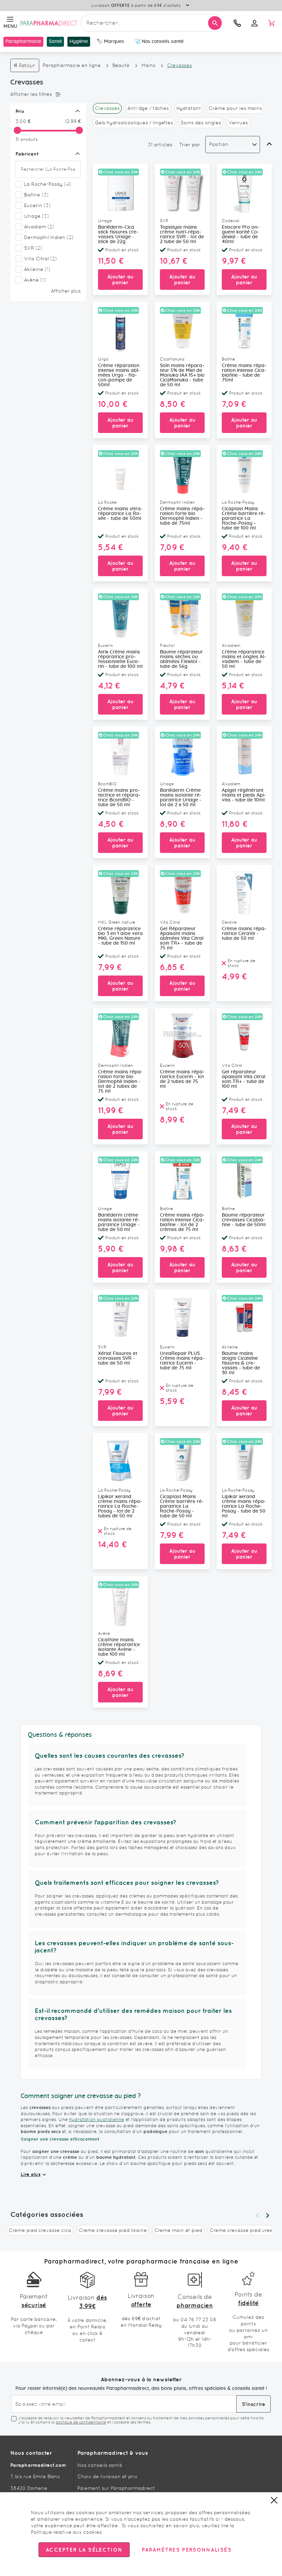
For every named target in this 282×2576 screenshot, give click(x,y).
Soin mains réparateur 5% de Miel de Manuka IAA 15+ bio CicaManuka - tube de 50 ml (182, 375)
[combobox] (152, 23)
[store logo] (49, 23)
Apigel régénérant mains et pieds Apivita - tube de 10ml (244, 795)
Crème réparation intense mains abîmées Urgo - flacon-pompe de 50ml (119, 375)
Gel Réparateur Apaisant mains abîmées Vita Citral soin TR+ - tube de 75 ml (182, 938)
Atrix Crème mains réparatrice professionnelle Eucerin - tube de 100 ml (120, 659)
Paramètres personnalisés (186, 2550)
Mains (148, 65)
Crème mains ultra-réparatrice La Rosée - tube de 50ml (120, 514)
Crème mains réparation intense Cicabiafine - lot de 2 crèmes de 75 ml (182, 1222)
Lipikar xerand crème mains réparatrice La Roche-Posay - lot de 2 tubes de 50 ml (120, 1506)
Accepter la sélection (84, 2550)
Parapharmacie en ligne (72, 65)
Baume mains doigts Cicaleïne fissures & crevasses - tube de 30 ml (241, 1363)
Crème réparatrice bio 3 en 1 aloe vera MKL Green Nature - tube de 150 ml (120, 936)
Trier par (190, 145)
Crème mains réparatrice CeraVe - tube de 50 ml (244, 934)
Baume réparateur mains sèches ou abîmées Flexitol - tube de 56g (181, 659)
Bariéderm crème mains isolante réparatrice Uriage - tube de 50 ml (119, 1222)
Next (268, 2215)
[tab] (46, 94)
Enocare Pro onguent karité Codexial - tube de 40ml (241, 235)
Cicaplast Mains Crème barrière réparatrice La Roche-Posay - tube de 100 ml (244, 518)
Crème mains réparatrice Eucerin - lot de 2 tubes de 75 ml (182, 1079)
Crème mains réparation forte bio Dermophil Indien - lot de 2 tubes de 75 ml (120, 1082)
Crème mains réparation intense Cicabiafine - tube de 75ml (244, 373)
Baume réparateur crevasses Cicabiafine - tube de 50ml (244, 1220)
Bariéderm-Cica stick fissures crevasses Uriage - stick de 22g (118, 235)
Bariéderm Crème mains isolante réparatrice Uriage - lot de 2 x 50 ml (181, 798)
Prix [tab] (20, 111)
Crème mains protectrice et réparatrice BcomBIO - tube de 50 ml (119, 798)
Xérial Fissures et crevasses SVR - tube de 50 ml (118, 1358)
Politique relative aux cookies (66, 2532)
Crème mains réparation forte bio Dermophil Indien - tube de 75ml (182, 516)
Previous (257, 2215)
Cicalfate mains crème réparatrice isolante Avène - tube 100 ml (119, 1647)
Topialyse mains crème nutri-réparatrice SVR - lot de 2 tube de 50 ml (182, 235)
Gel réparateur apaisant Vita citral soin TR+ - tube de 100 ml (244, 1079)
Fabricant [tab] (27, 154)
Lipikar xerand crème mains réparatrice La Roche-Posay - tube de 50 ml (244, 1506)
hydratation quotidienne (97, 2119)
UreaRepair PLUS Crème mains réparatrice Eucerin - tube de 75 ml (182, 1361)
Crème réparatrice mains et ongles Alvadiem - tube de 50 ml (244, 659)
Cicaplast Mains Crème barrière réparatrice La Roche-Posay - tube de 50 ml (182, 1506)
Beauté (121, 65)
